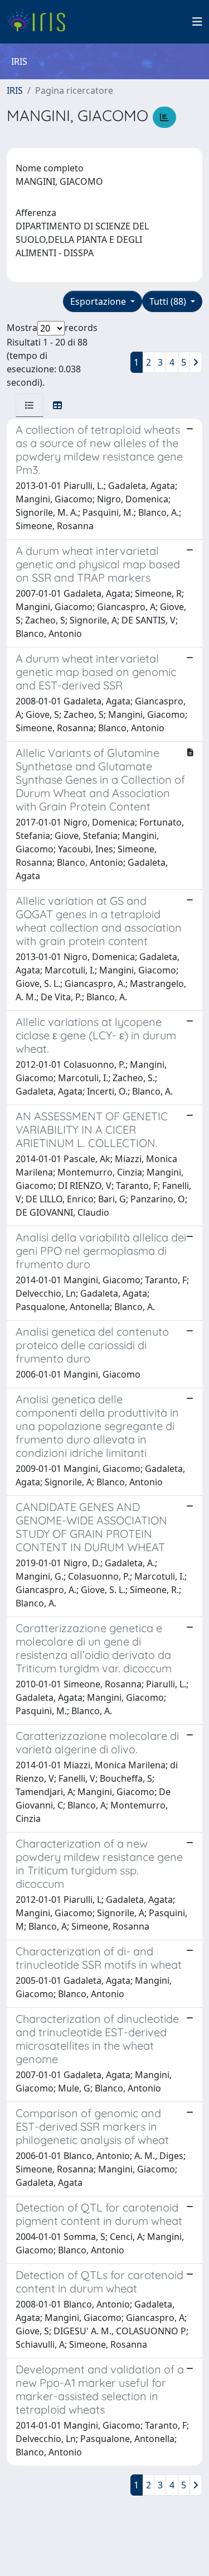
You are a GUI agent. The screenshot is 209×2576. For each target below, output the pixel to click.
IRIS (15, 90)
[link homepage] (40, 22)
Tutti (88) (169, 301)
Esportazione (99, 301)
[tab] (30, 405)
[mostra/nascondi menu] (197, 22)
